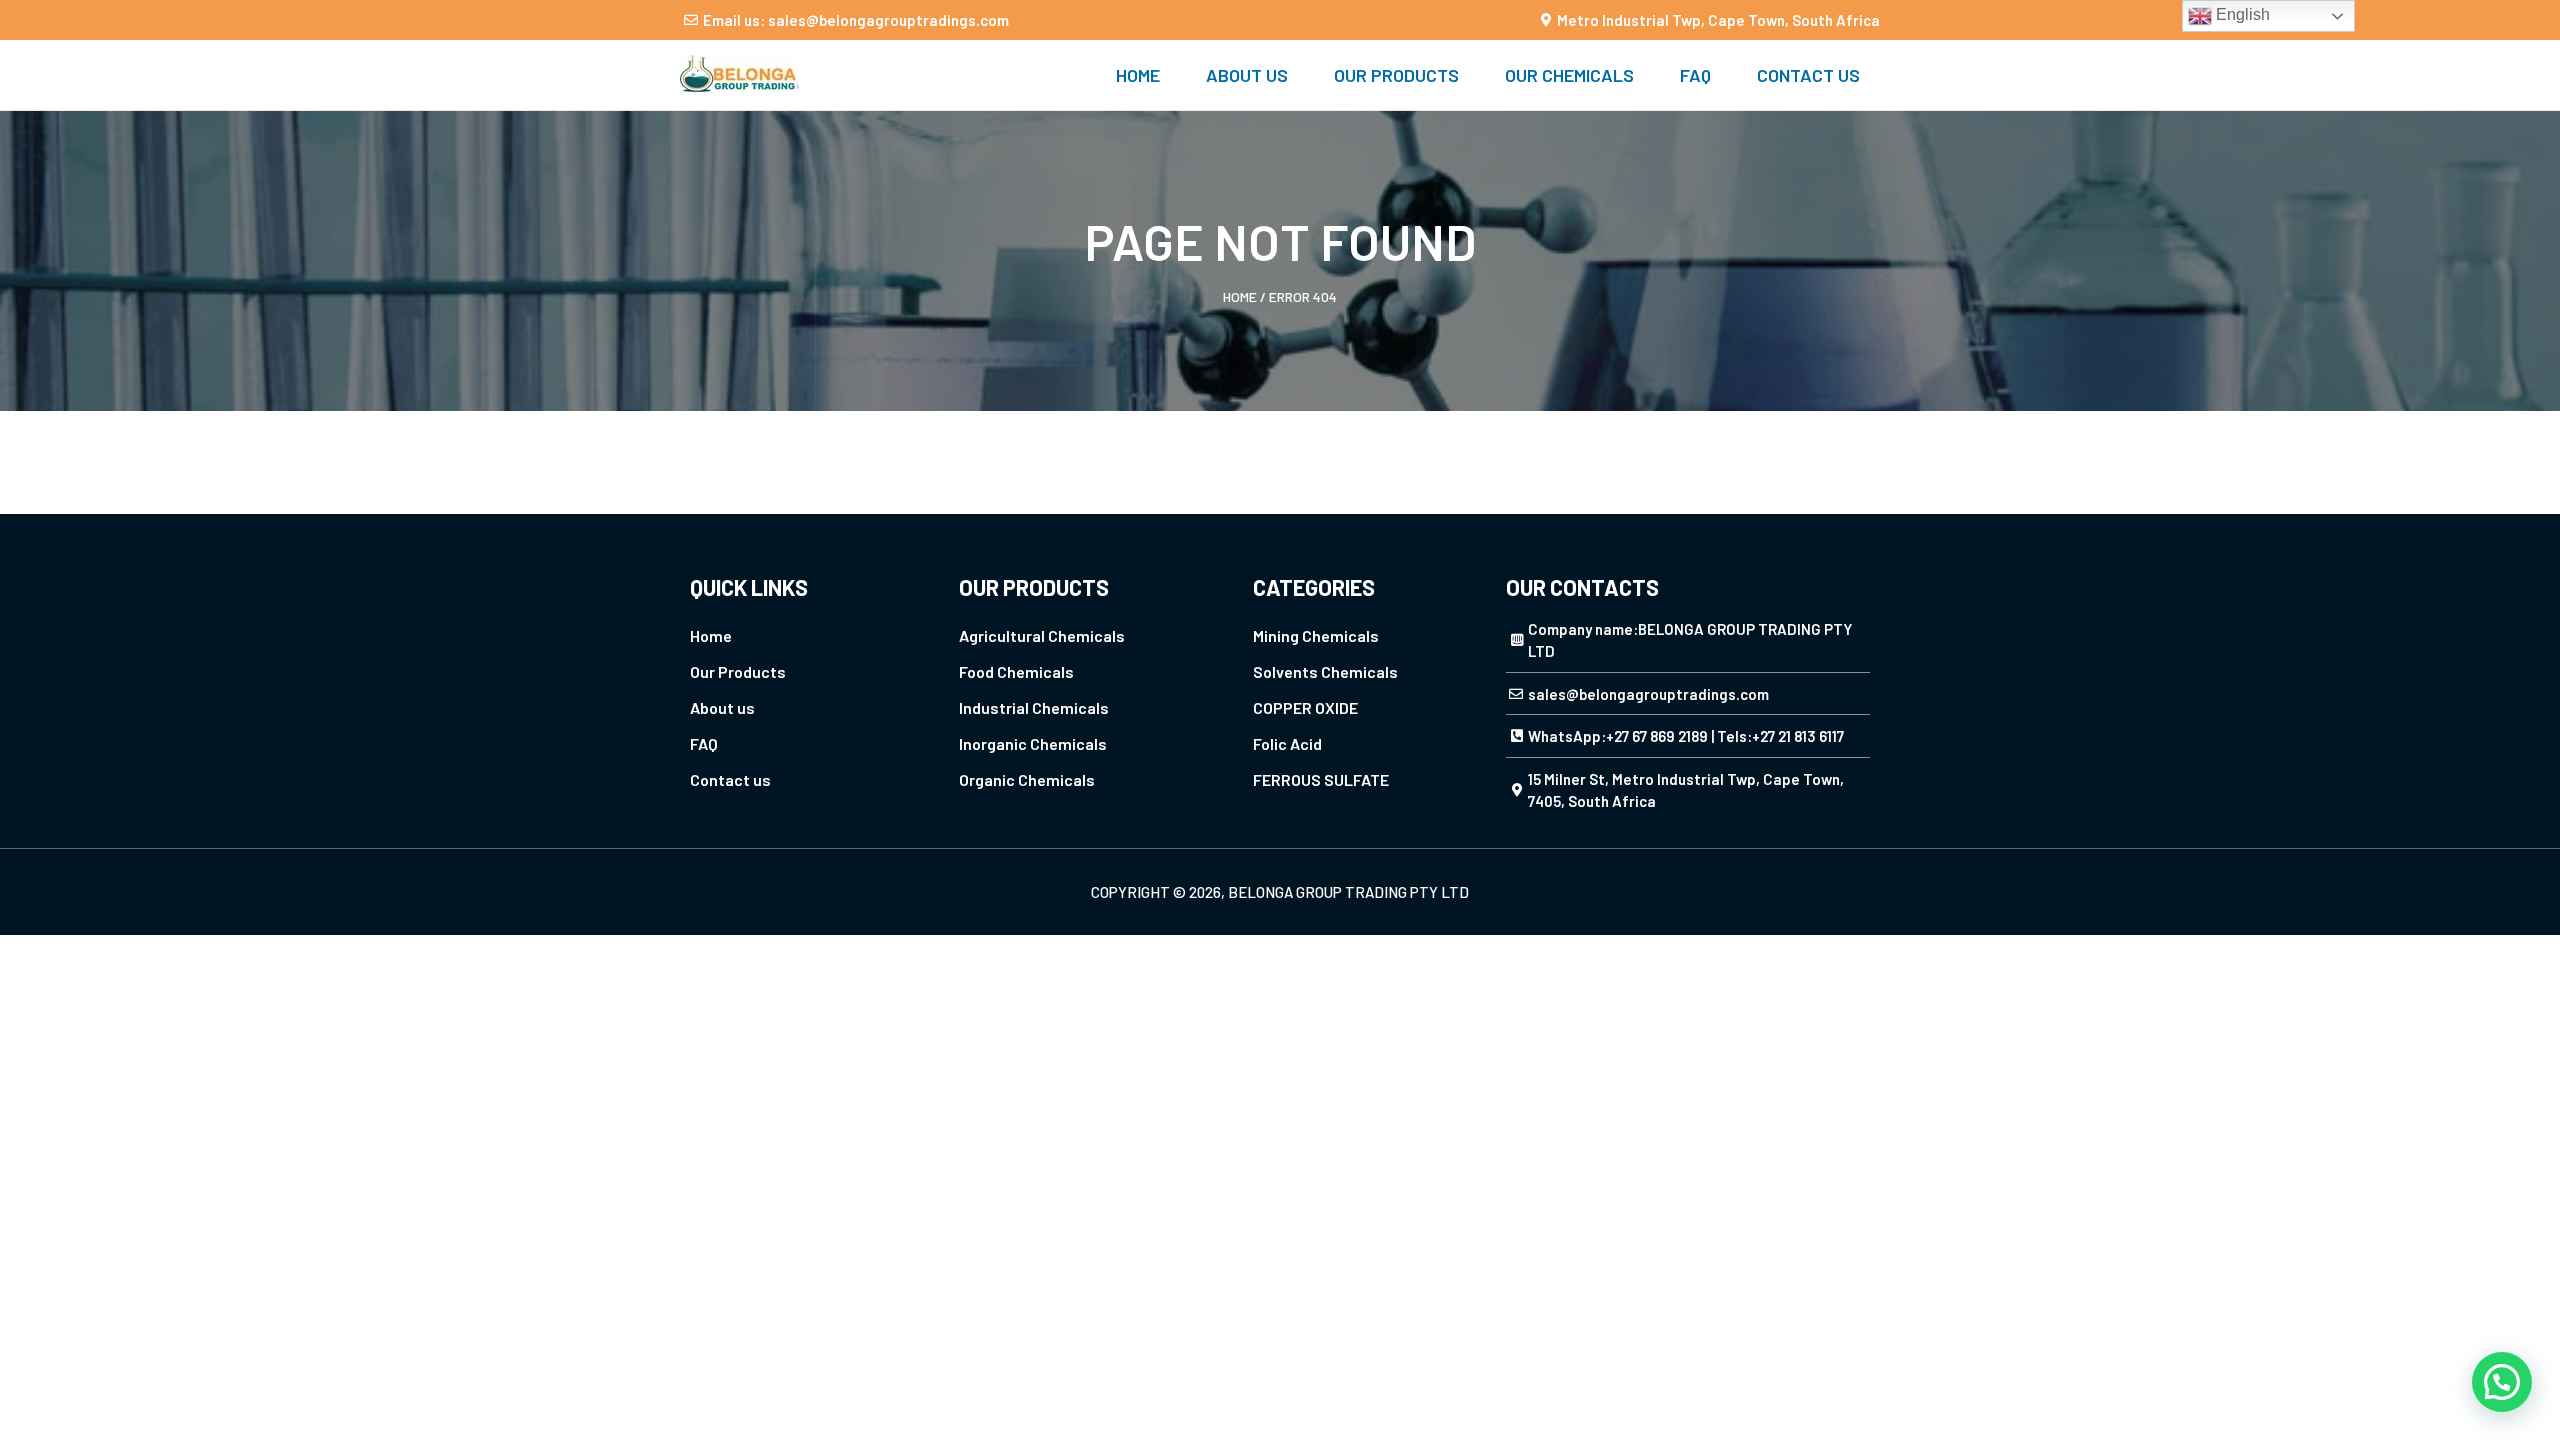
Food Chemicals (1016, 671)
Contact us (1808, 75)
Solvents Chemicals (1325, 671)
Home (1138, 75)
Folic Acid (1287, 743)
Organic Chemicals (1027, 779)
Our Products (1396, 75)
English (2241, 14)
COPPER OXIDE (1305, 707)
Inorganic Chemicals (1033, 743)
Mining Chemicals (1316, 635)
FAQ (1695, 75)
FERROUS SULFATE (1321, 779)
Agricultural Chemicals (1042, 635)
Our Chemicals (1569, 75)
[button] (2502, 1382)
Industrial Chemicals (1034, 707)
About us (1247, 75)
